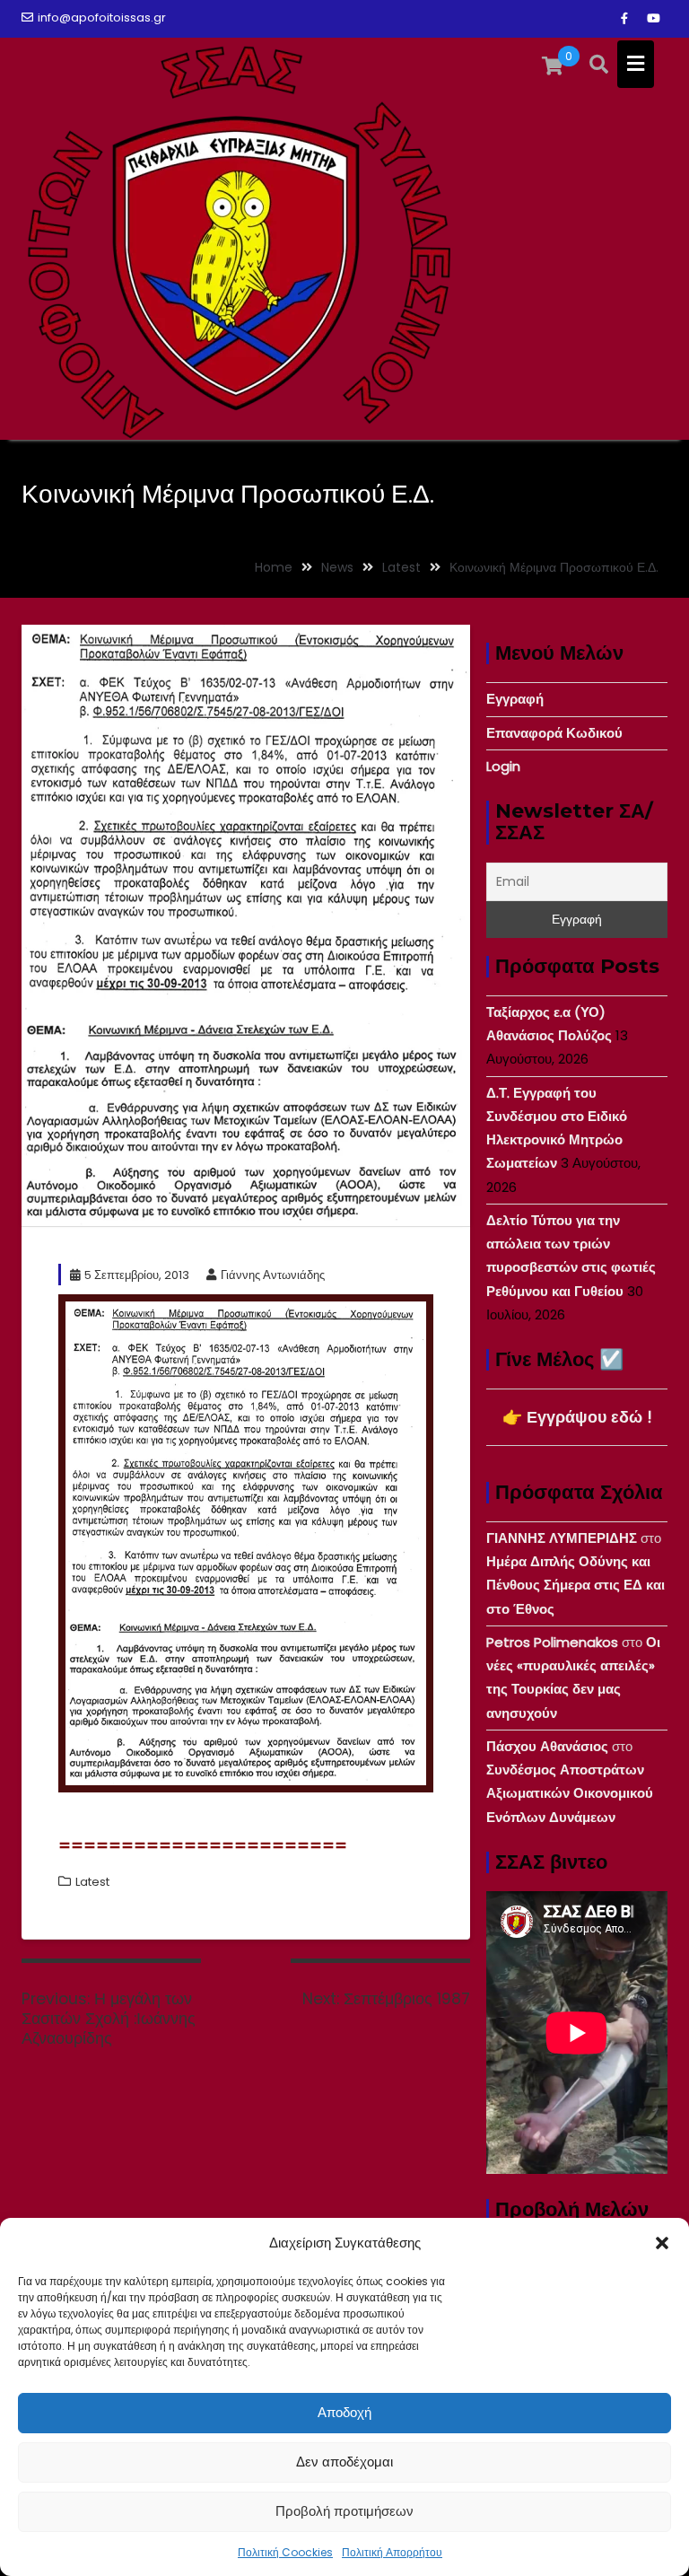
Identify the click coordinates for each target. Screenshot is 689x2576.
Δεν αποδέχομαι (344, 2462)
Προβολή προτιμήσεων (344, 2511)
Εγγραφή (515, 699)
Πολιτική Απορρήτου (392, 2552)
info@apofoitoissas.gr (102, 18)
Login (503, 766)
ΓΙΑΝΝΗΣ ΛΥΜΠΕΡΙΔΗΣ (562, 1538)
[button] (662, 2243)
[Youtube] (653, 19)
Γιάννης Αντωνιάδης (273, 1275)
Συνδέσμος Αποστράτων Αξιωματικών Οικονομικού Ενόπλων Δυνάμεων (570, 1793)
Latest (92, 1882)
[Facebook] (624, 19)
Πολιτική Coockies (285, 2552)
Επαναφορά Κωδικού (554, 733)
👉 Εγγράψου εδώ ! (577, 1417)
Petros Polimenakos (552, 1642)
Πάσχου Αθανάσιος (547, 1746)
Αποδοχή (344, 2412)
